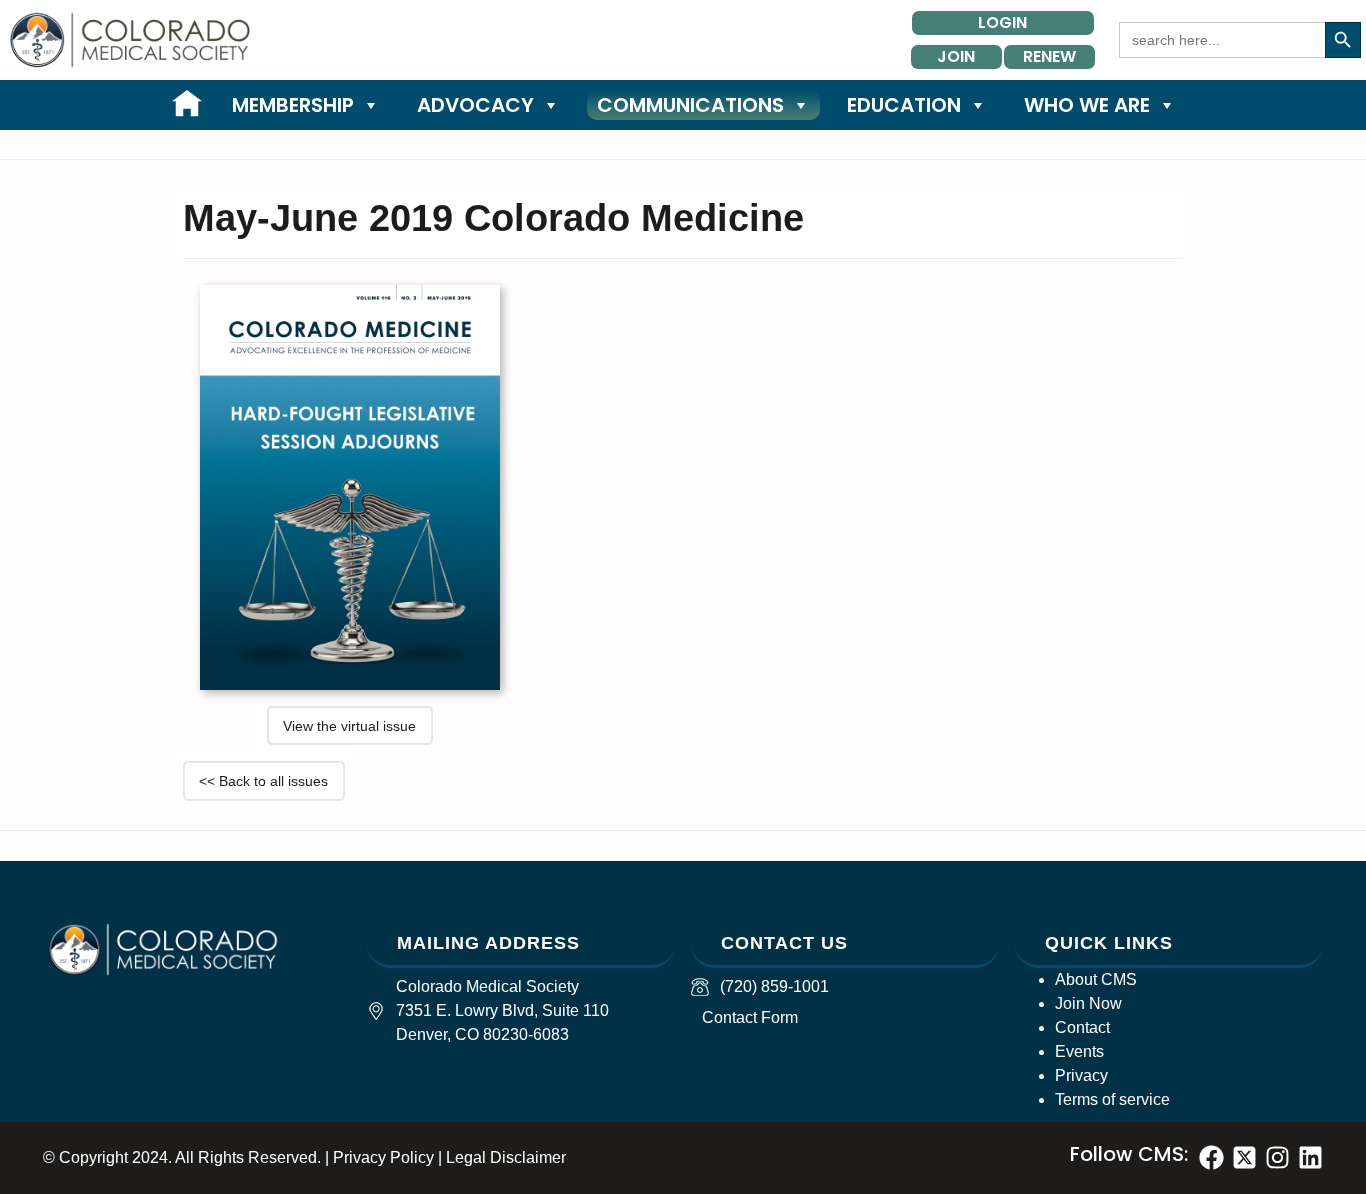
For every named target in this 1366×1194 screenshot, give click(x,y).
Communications (690, 105)
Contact (1082, 1027)
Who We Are (1087, 105)
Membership (293, 105)
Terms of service (1112, 1099)
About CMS (1096, 979)
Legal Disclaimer (506, 1157)
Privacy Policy (383, 1157)
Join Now (1088, 1003)
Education (904, 105)
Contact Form (750, 1017)
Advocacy (475, 105)
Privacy (1081, 1075)
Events (1079, 1051)
